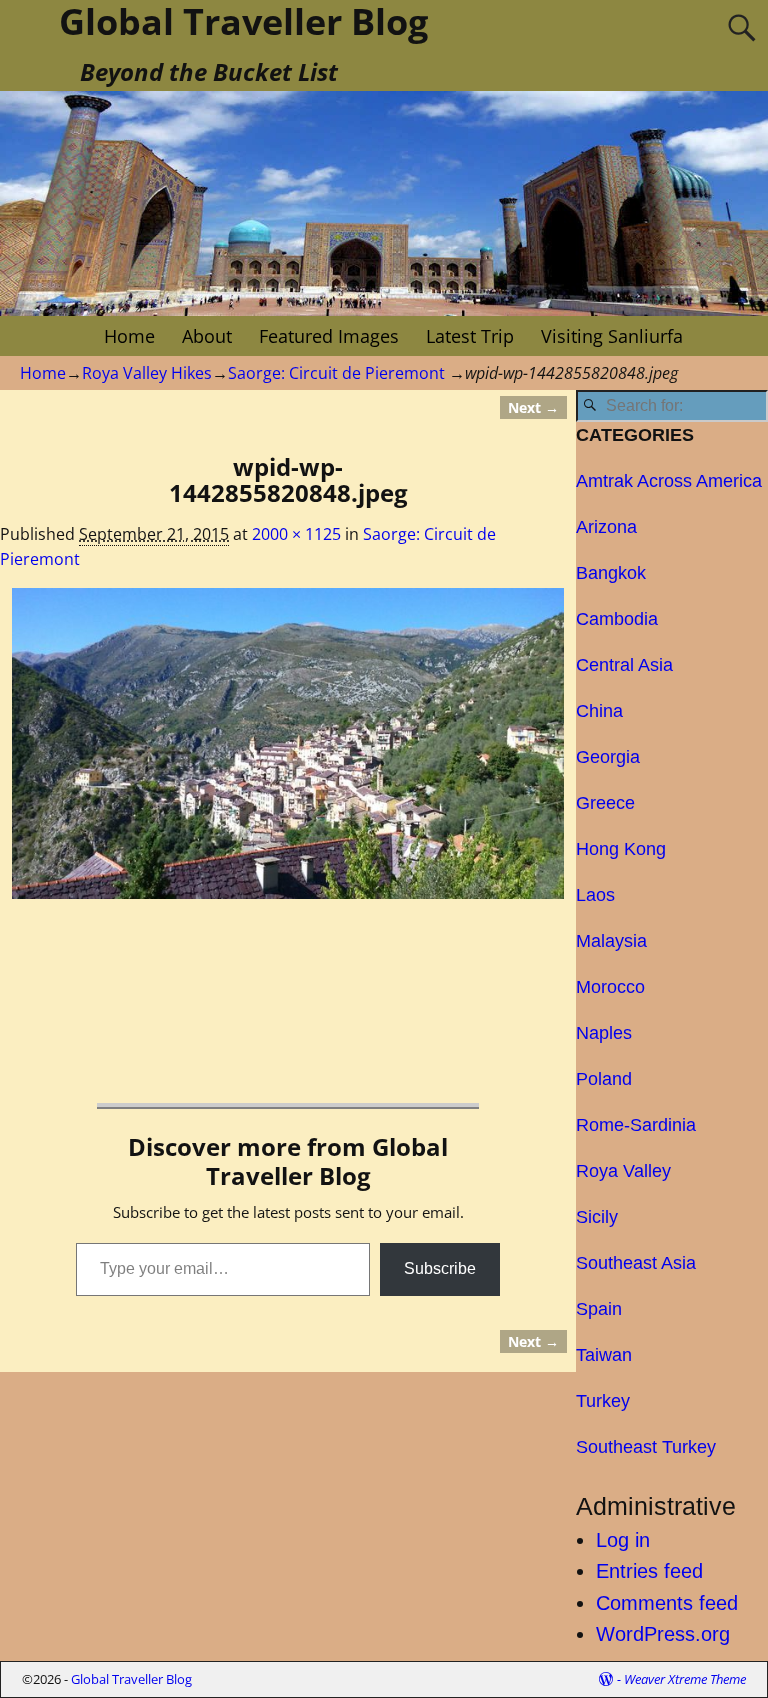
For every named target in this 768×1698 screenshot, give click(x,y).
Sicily (597, 1217)
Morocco (610, 987)
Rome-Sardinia (636, 1125)
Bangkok (611, 573)
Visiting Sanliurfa (612, 336)
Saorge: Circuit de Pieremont (336, 373)
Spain (599, 1309)
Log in (623, 1540)
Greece (605, 803)
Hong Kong (621, 849)
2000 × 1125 (296, 534)
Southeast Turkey (646, 1447)
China (599, 711)
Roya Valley (623, 1171)
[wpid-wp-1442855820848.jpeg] (288, 743)
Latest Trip (470, 336)
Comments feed (667, 1603)
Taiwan (604, 1355)
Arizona (606, 527)
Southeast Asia (636, 1263)
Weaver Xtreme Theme (685, 1679)
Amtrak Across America (669, 481)
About (207, 336)
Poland (604, 1079)
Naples (604, 1033)
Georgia (608, 757)
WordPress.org (663, 1634)
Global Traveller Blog (131, 1679)
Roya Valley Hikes (147, 373)
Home (129, 336)
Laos (595, 895)
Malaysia (611, 941)
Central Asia (624, 665)
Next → (533, 407)
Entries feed (649, 1571)
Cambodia (617, 619)
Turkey (603, 1401)
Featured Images (329, 336)
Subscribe (440, 1268)
